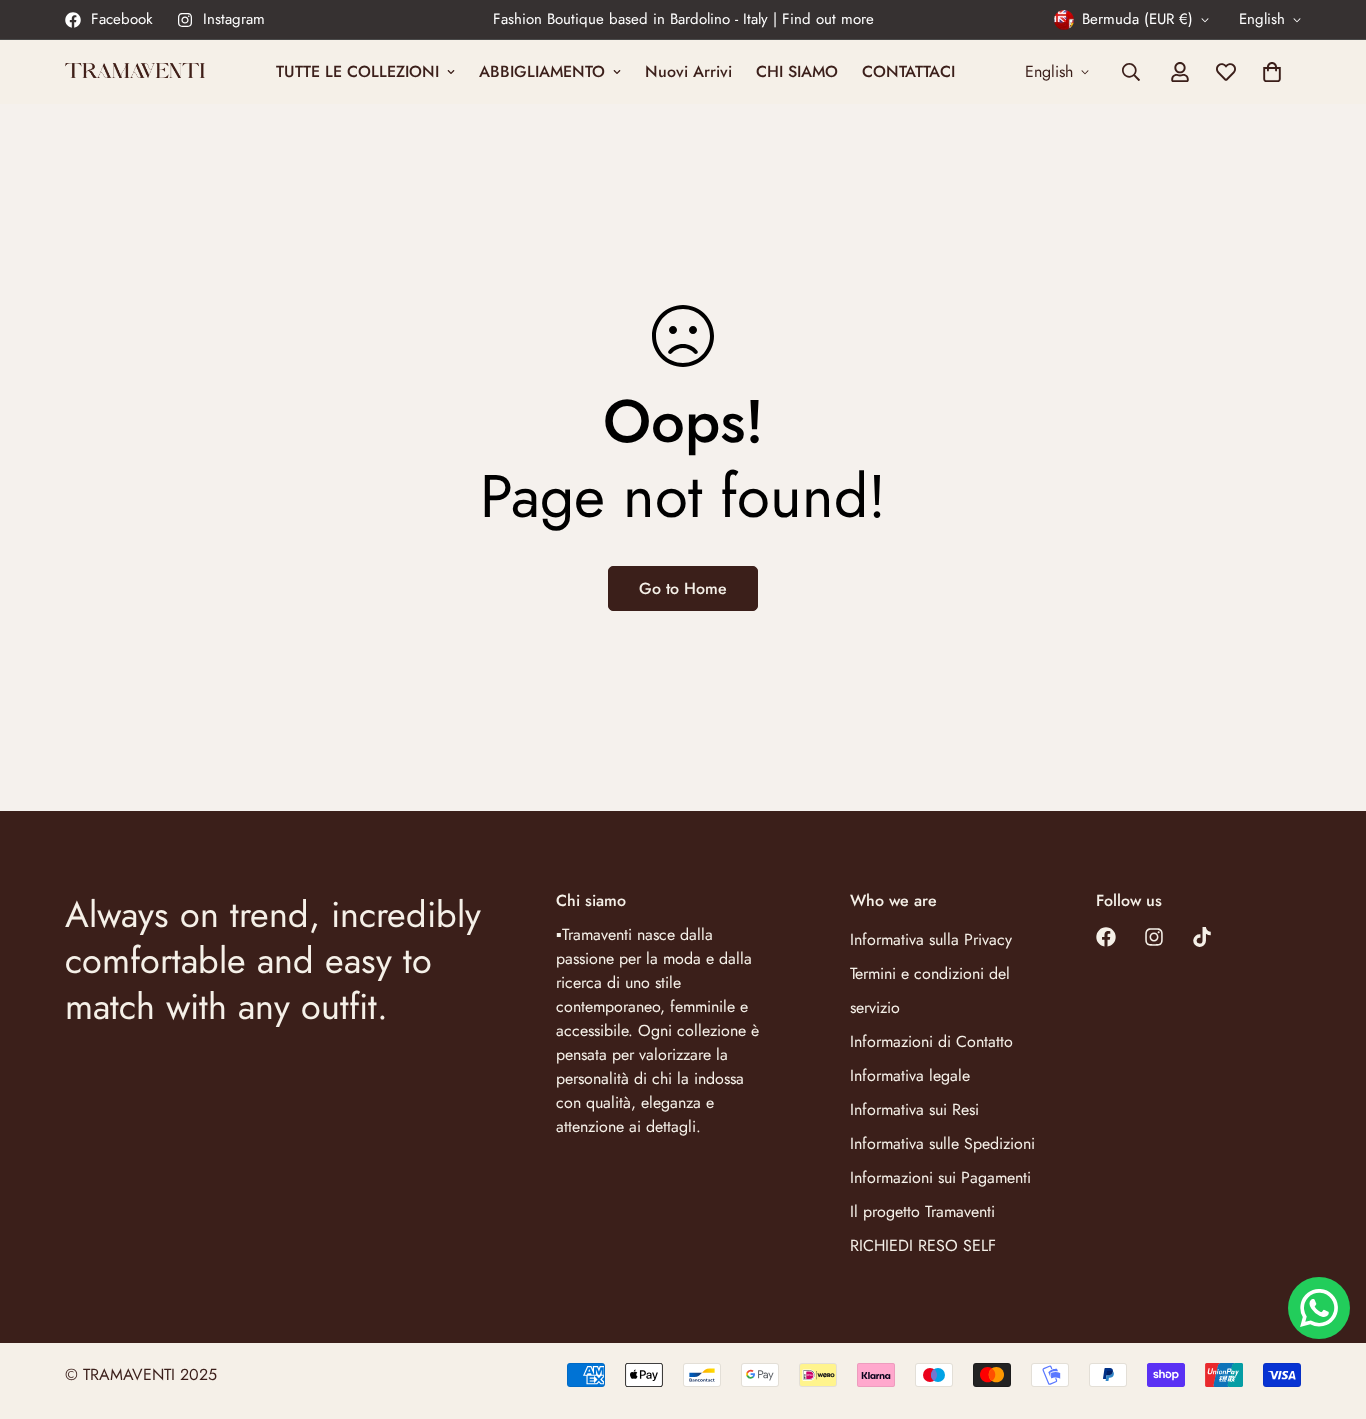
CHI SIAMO (797, 71)
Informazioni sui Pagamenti (940, 1177)
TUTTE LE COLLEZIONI (357, 71)
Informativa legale (910, 1075)
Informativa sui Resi (914, 1109)
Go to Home (683, 588)
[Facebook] (1106, 937)
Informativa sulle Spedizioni (942, 1143)
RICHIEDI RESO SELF (923, 1245)
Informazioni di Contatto (931, 1041)
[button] (1272, 72)
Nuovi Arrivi (688, 71)
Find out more (828, 19)
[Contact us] (1319, 1308)
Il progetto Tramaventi (922, 1211)
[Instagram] (1154, 937)
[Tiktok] (1202, 937)
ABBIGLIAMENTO (542, 71)
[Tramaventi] (135, 72)
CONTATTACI (908, 71)
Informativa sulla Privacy (931, 939)
